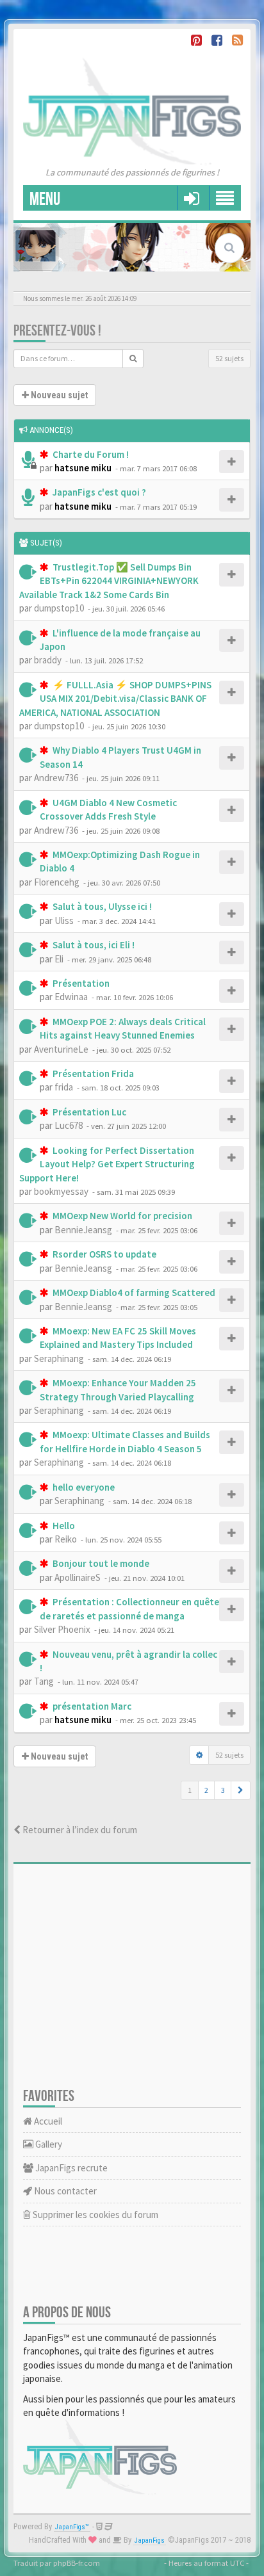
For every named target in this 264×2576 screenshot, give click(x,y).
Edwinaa (71, 997)
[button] (241, 1790)
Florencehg (57, 882)
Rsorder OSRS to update (103, 1254)
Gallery (48, 2144)
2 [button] (206, 1790)
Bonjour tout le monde (100, 1563)
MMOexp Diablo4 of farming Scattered (133, 1292)
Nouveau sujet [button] (58, 395)
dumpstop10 (59, 608)
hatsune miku (83, 468)
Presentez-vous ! (57, 331)
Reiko (66, 1539)
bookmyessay (61, 1191)
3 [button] (223, 1790)
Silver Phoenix (62, 1629)
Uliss (64, 920)
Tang (44, 1681)
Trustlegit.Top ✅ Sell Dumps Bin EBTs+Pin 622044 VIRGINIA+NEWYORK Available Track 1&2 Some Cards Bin (109, 581)
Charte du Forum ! (90, 454)
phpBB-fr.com (77, 2563)
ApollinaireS (78, 1577)
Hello (63, 1526)
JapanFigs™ (72, 2527)
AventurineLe (61, 1049)
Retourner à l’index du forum (79, 1830)
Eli (59, 959)
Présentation (80, 983)
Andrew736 (56, 778)
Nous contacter (64, 2191)
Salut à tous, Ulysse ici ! (101, 906)
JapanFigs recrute (70, 2168)
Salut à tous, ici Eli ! (93, 945)
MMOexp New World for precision (121, 1216)
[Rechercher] (133, 359)
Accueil (47, 2121)
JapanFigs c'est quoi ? (98, 492)
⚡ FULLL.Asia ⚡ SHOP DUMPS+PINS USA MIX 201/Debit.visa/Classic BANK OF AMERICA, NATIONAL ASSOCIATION (115, 699)
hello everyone (83, 1487)
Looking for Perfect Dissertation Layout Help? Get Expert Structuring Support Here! (107, 1164)
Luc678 (69, 1125)
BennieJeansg (83, 1230)
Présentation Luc (88, 1112)
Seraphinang (59, 1358)
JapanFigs (150, 2540)
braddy (48, 660)
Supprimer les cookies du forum (95, 2215)
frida (64, 1087)
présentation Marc (91, 1706)
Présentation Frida (92, 1073)
